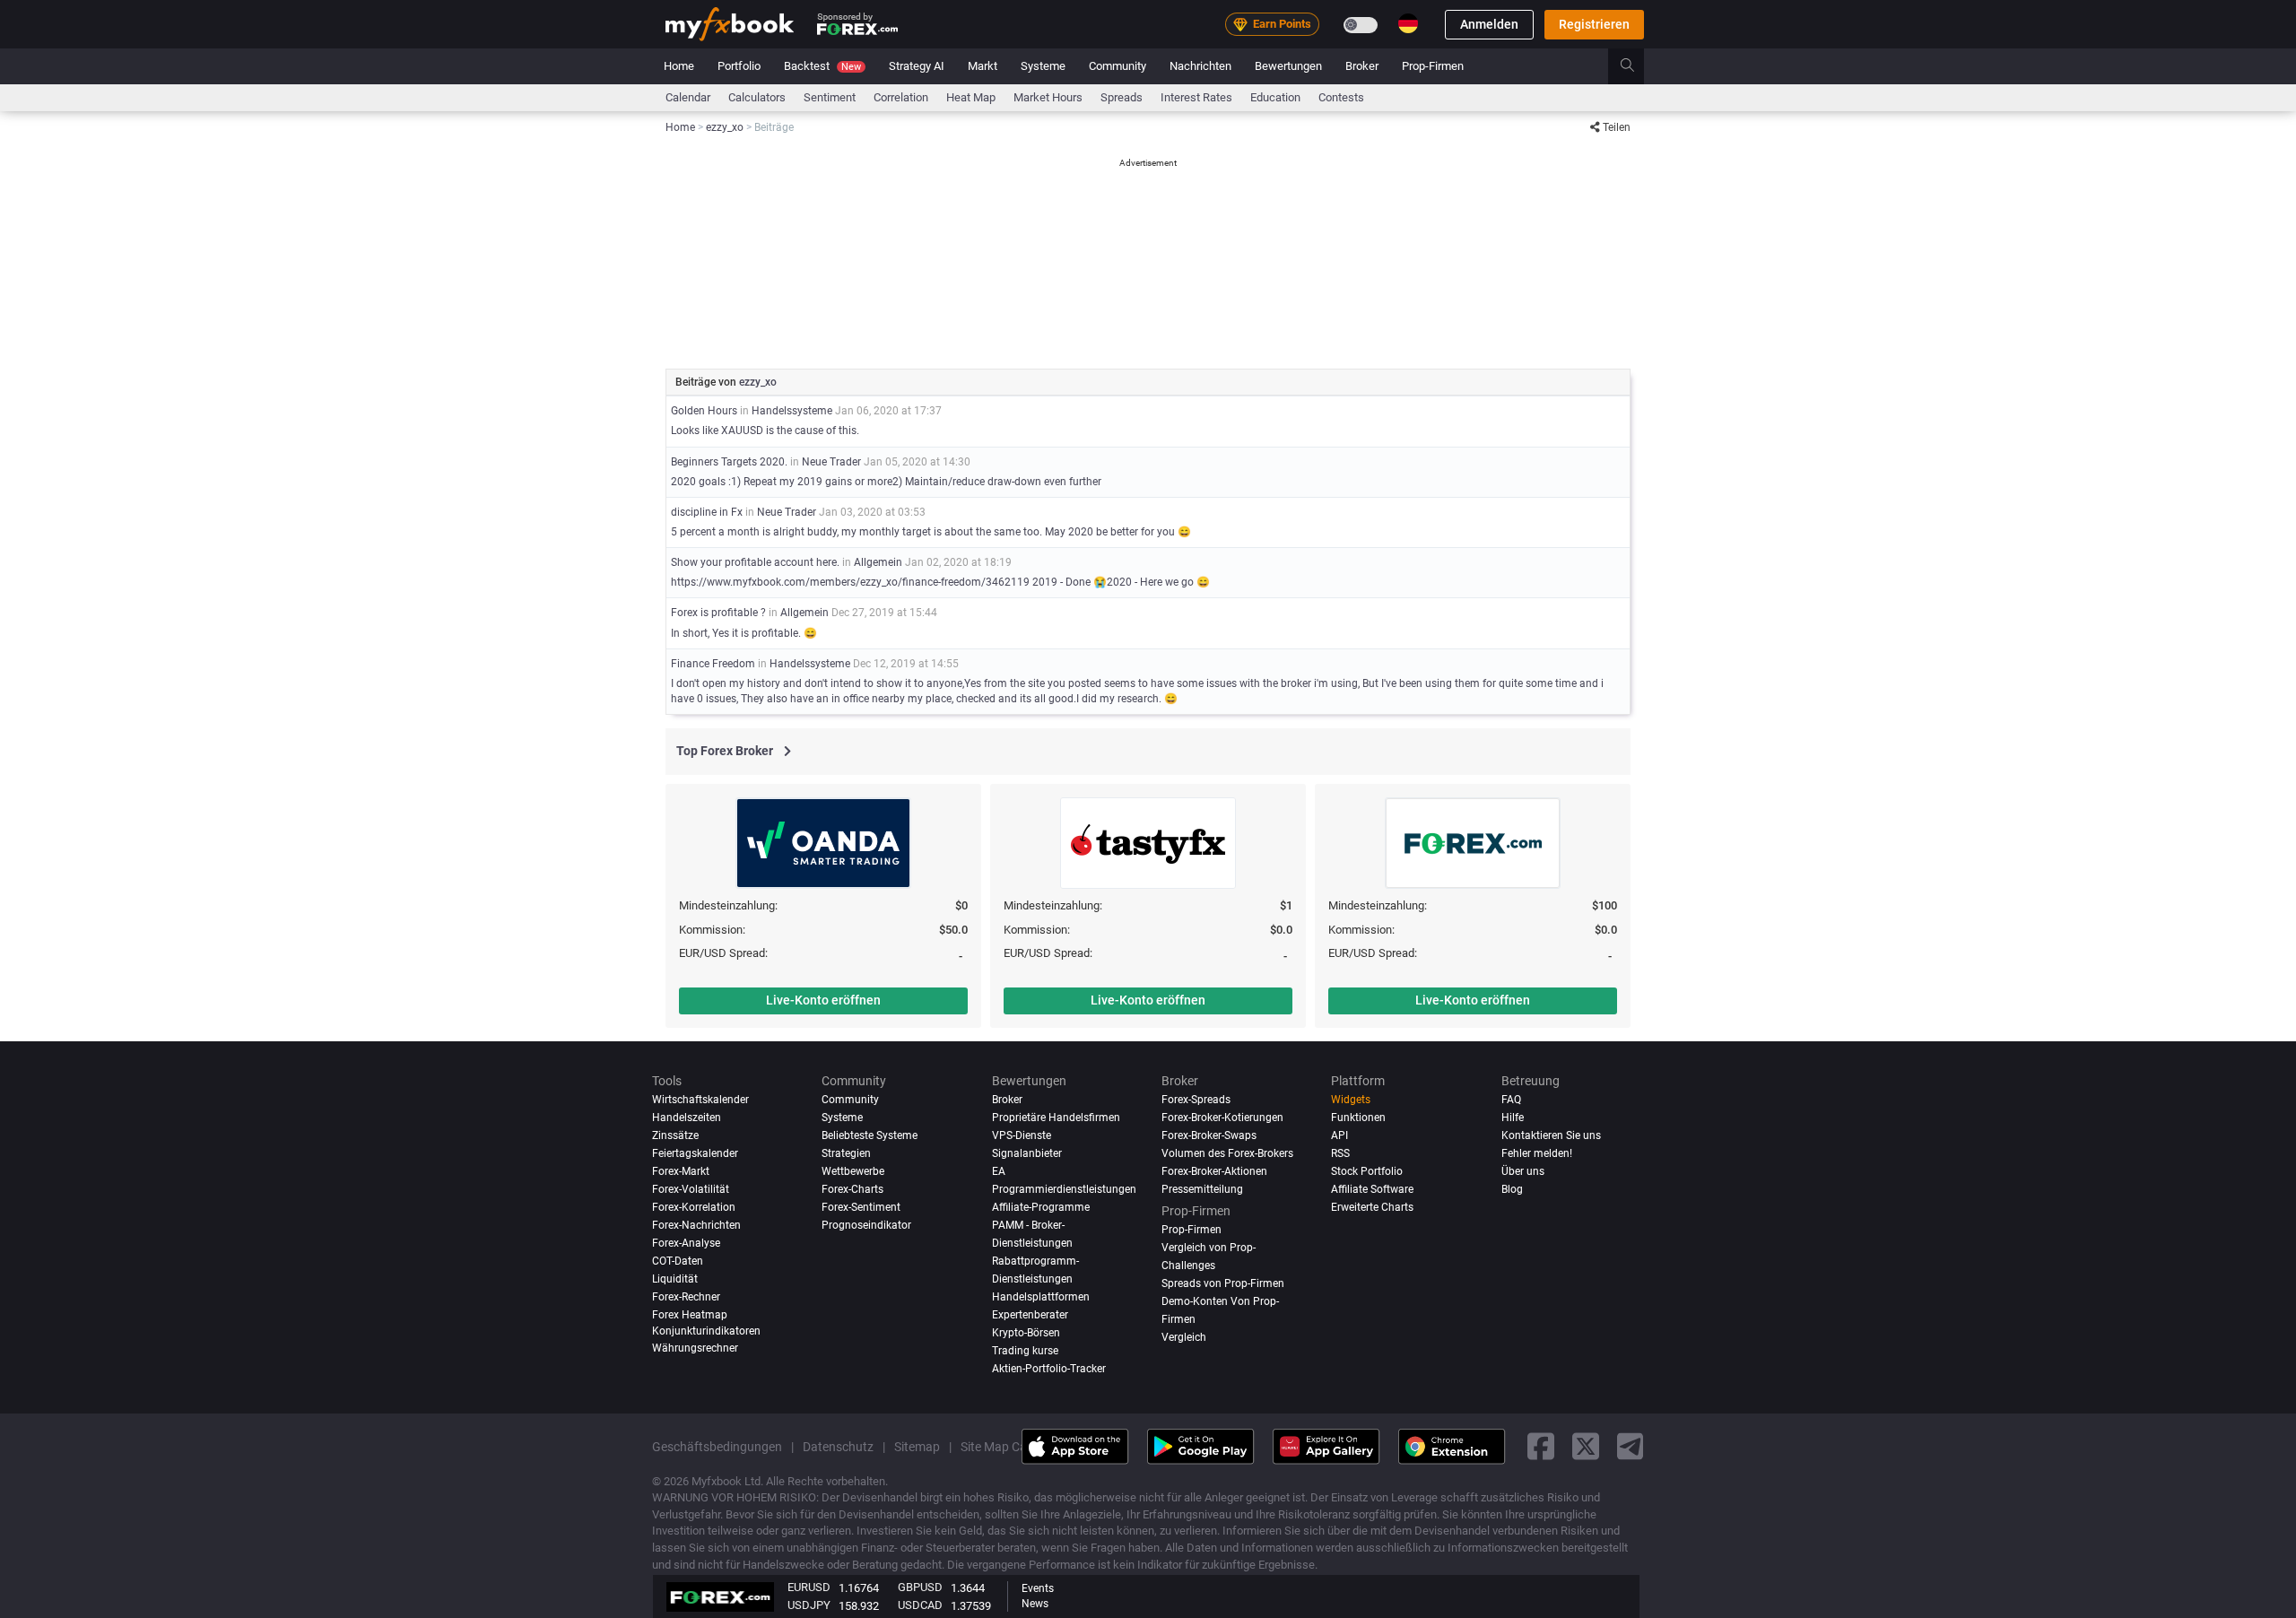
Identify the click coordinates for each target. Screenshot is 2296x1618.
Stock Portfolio (1367, 1170)
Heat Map (971, 97)
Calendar (688, 97)
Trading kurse (1025, 1350)
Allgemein (878, 562)
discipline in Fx (708, 512)
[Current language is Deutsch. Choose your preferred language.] (1408, 23)
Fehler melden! (1537, 1153)
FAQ (1511, 1100)
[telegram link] (1631, 1446)
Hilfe (1513, 1118)
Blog (1512, 1188)
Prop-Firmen (1433, 66)
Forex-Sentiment (861, 1206)
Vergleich (1184, 1336)
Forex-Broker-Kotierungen (1222, 1118)
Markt (983, 66)
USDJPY (809, 1605)
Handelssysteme (792, 411)
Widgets (1351, 1100)
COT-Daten (678, 1260)
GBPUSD (920, 1587)
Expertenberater (1030, 1314)
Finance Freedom (714, 664)
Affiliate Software (1372, 1188)
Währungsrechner (695, 1347)
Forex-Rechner (686, 1296)
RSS (1340, 1153)
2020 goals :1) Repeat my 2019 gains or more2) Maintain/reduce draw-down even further (886, 482)
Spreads (1122, 97)
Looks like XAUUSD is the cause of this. (765, 431)
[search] (1637, 66)
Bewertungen (1288, 66)
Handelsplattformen (1041, 1296)
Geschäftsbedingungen (717, 1446)
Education (1275, 97)
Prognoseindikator (866, 1224)
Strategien (846, 1153)
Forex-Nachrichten (696, 1224)
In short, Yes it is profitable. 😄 (744, 633)
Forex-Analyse (686, 1242)
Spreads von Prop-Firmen (1223, 1283)
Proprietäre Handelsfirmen (1056, 1118)
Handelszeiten (687, 1118)
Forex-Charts (852, 1188)
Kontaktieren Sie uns (1551, 1135)
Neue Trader (831, 462)
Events (1038, 1588)
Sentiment (830, 97)
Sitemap (917, 1446)
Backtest (822, 66)
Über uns (1523, 1170)
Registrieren (1594, 24)
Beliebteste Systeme (870, 1135)
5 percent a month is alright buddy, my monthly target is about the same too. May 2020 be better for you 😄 (931, 532)
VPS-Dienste (1022, 1135)
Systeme (1043, 66)
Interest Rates (1196, 97)
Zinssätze (675, 1135)
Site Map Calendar (1011, 1446)
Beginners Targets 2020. (729, 462)
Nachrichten (1200, 66)
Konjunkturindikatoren (706, 1330)
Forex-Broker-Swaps (1209, 1135)
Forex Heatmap (690, 1314)
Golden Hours (704, 411)
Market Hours (1048, 97)
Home (679, 66)
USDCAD (920, 1605)
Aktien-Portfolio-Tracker (1049, 1368)
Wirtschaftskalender (700, 1100)
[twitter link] (1586, 1446)
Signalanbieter (1027, 1153)
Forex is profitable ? (720, 613)
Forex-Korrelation (694, 1206)
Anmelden (1489, 24)
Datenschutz (838, 1446)
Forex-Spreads (1196, 1100)
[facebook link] (1541, 1446)
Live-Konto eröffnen (823, 1000)
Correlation (901, 97)
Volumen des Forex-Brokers (1227, 1153)
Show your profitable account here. (755, 562)
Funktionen (1358, 1118)
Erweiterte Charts (1372, 1206)
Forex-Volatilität (691, 1188)
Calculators (757, 97)
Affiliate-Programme (1041, 1206)
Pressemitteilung (1202, 1188)
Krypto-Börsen (1026, 1332)
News (1035, 1604)
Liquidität (675, 1278)
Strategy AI (917, 66)
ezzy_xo (758, 382)
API (1339, 1135)
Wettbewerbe (853, 1170)
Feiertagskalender (695, 1153)
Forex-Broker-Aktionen (1214, 1170)
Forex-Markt (681, 1170)
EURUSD (809, 1587)
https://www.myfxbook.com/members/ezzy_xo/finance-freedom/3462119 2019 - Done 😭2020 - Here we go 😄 (940, 582)
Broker (1362, 66)
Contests (1341, 97)
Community (1118, 66)
